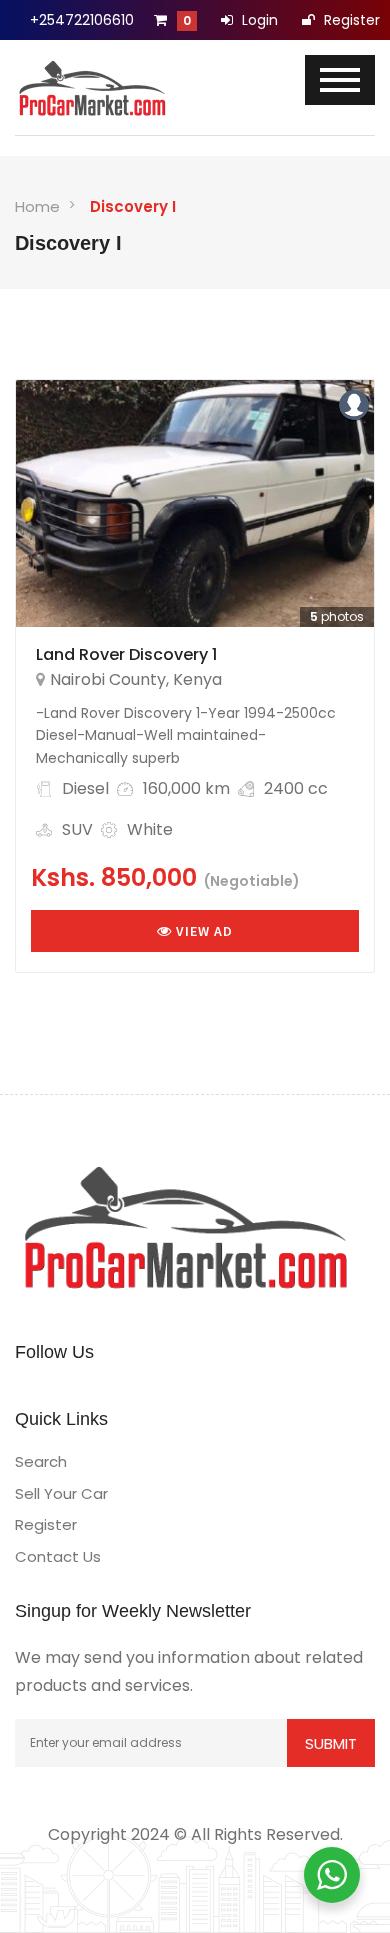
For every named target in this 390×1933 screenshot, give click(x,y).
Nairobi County (108, 679)
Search (41, 1461)
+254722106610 (82, 20)
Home (37, 206)
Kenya (197, 679)
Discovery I (133, 206)
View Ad (202, 931)
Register (350, 20)
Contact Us (58, 1556)
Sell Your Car (61, 1493)
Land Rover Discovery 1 (126, 654)
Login (258, 20)
